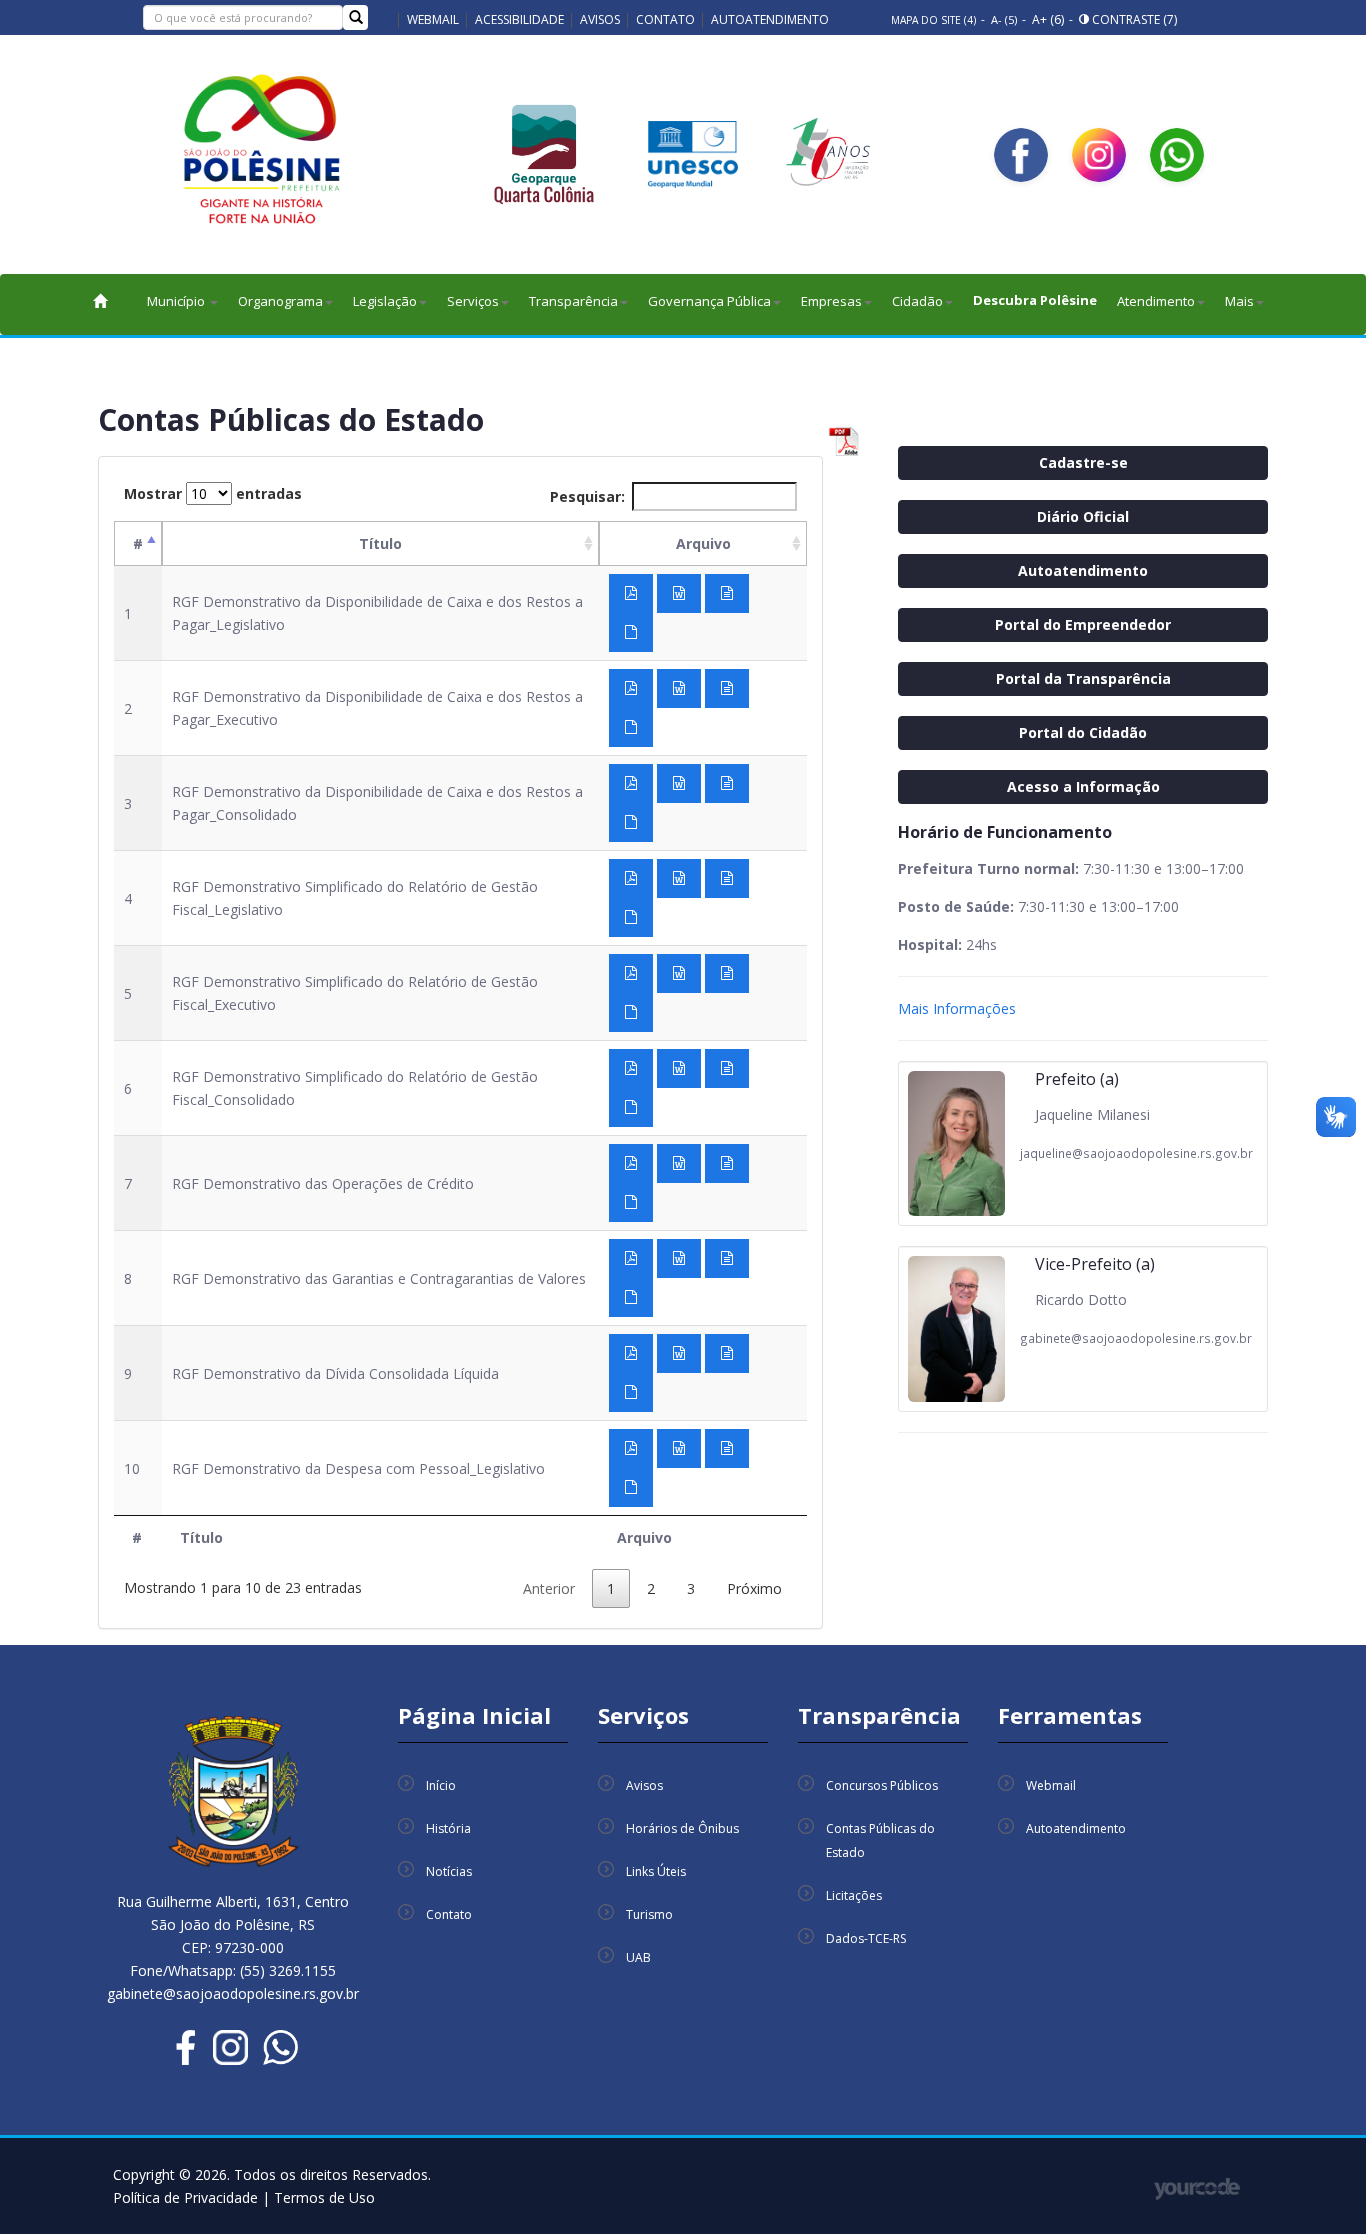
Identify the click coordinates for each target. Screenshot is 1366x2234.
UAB (638, 1957)
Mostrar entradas (213, 493)
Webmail (433, 19)
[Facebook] (1021, 155)
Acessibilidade (519, 19)
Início (441, 1785)
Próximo (754, 1588)
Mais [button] (1239, 301)
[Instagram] (1099, 155)
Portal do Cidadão (1083, 732)
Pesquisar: (587, 496)
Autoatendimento (770, 19)
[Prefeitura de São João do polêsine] (262, 156)
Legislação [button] (385, 301)
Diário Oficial (1083, 516)
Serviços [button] (473, 301)
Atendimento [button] (1156, 301)
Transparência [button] (573, 301)
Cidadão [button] (917, 301)
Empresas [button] (831, 301)
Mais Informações (957, 1008)
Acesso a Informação (1083, 786)
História (448, 1828)
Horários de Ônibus (682, 1828)
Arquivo (703, 543)
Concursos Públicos (882, 1785)
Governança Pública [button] (709, 301)
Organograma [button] (280, 301)
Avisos (600, 19)
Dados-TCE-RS (866, 1938)
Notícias (449, 1871)
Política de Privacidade (187, 2197)
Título (380, 543)
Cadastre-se (1083, 462)
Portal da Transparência (1083, 678)
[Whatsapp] (1177, 155)
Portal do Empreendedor (1083, 624)
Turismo (649, 1914)
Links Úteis (656, 1871)
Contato (665, 19)
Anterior (549, 1588)
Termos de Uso (324, 2197)
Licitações (854, 1895)
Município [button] (177, 301)
